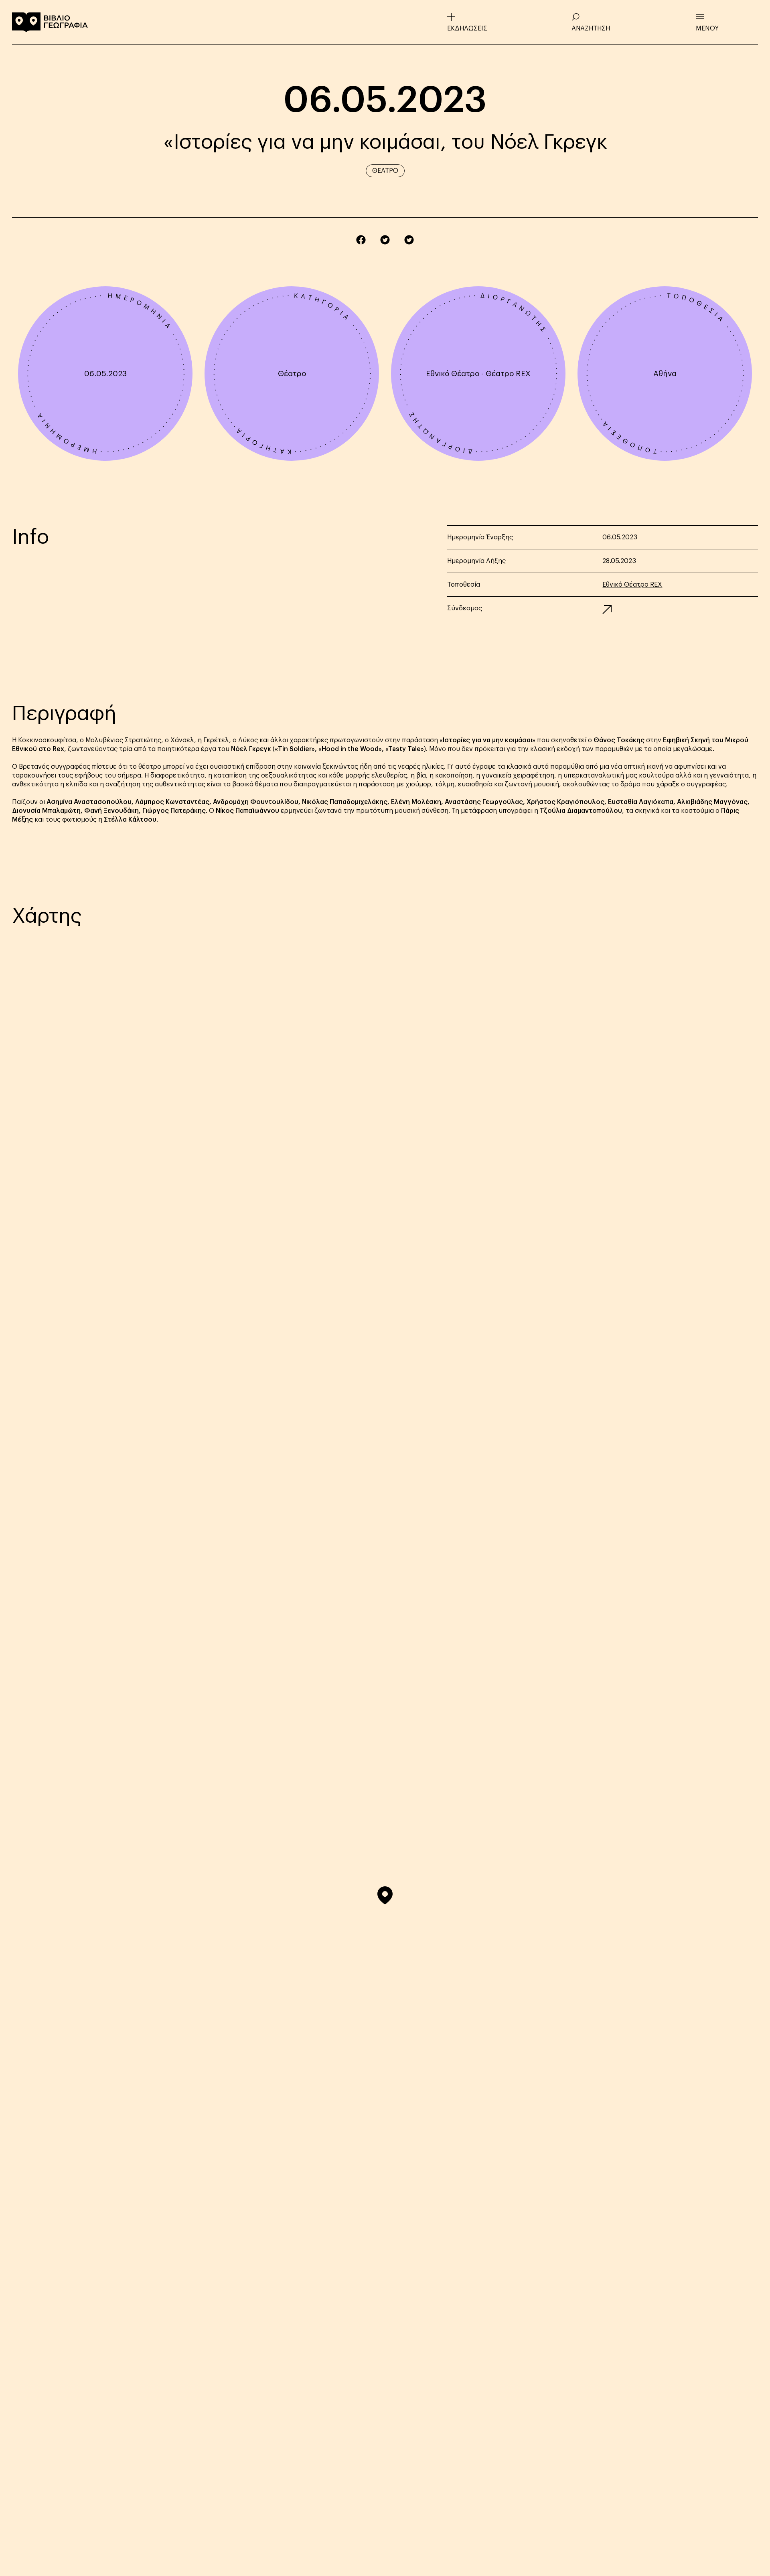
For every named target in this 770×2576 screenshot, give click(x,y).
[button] (385, 1895)
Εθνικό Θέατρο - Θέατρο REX (478, 374)
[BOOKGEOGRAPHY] (50, 22)
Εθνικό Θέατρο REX (632, 585)
